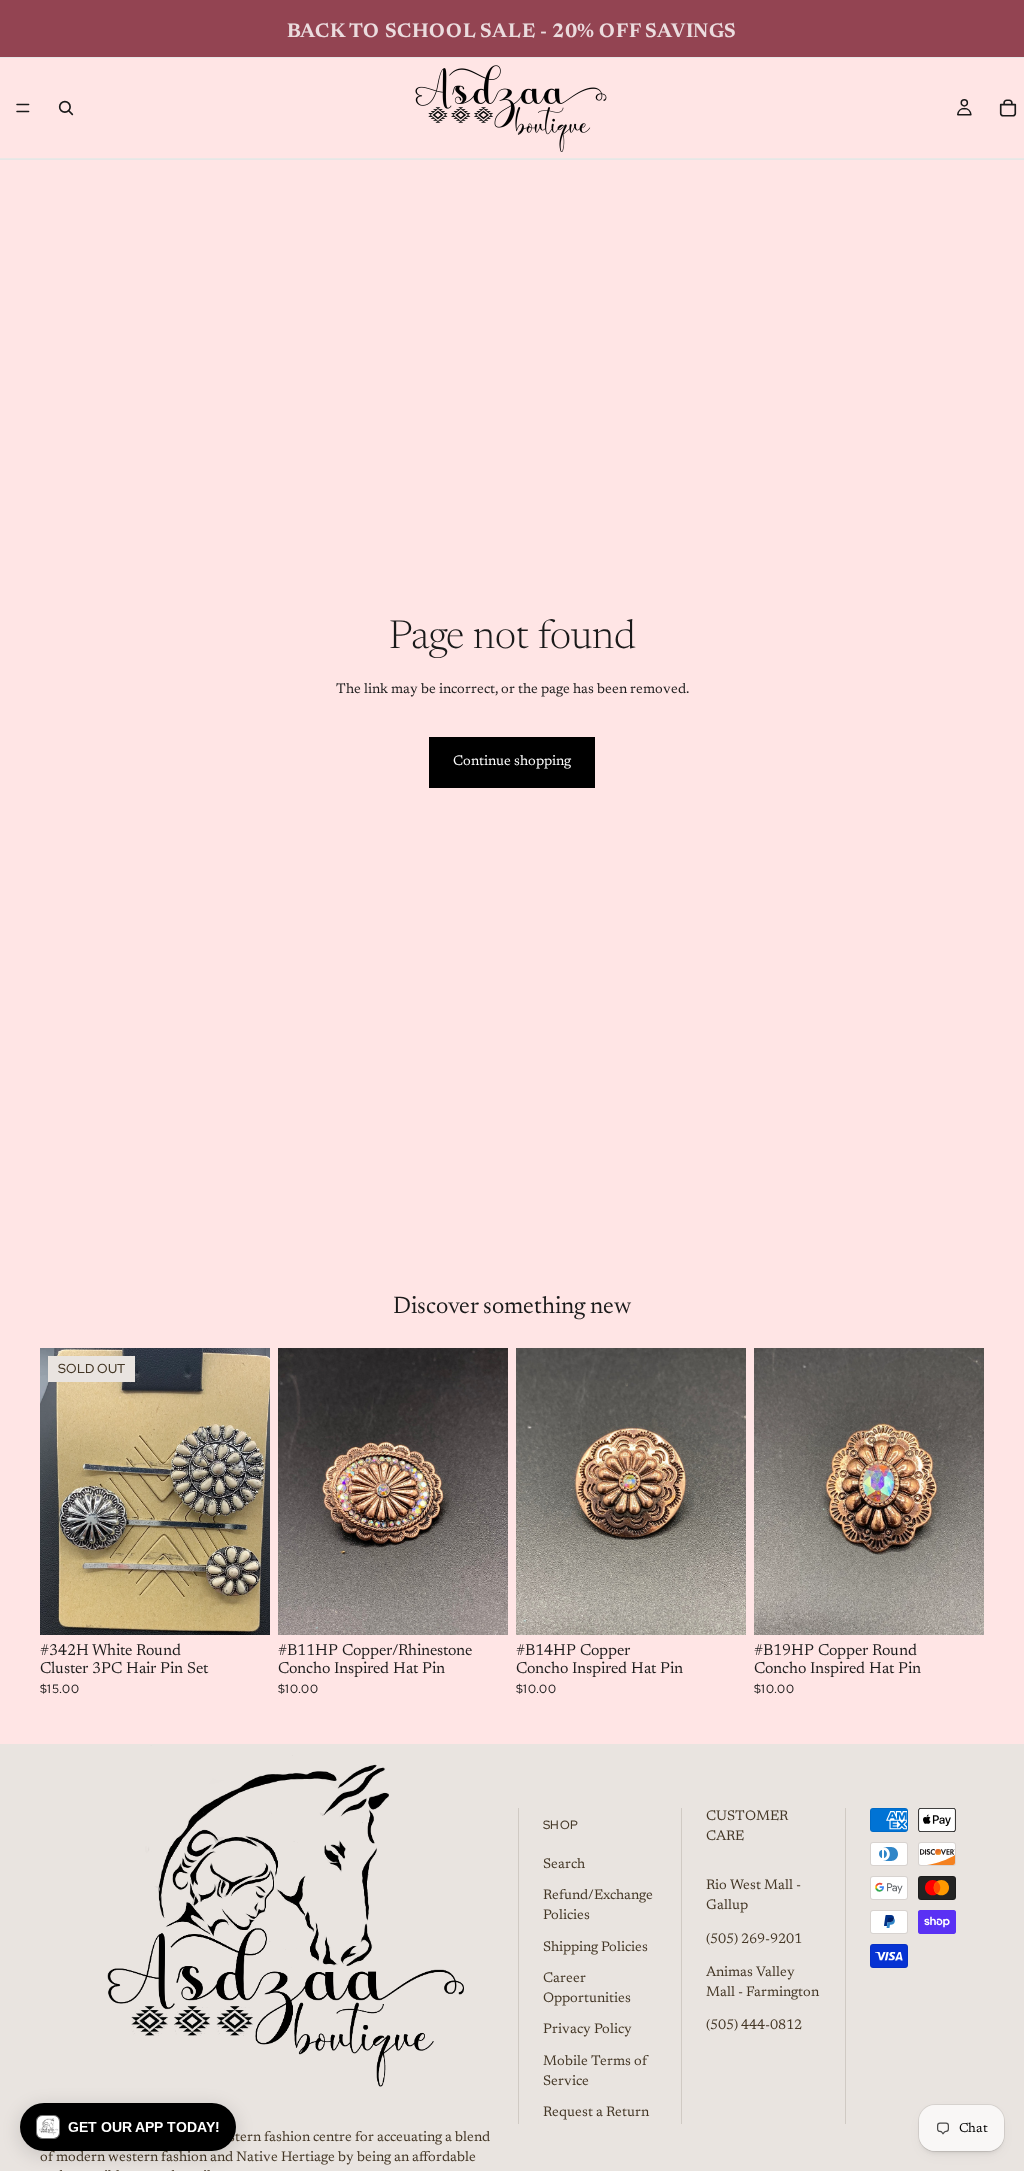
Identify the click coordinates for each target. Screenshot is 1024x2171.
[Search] (66, 108)
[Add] (477, 1605)
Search (564, 1865)
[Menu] (23, 108)
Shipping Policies (595, 1947)
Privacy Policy (587, 2030)
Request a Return (596, 2113)
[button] (128, 2127)
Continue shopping (512, 762)
